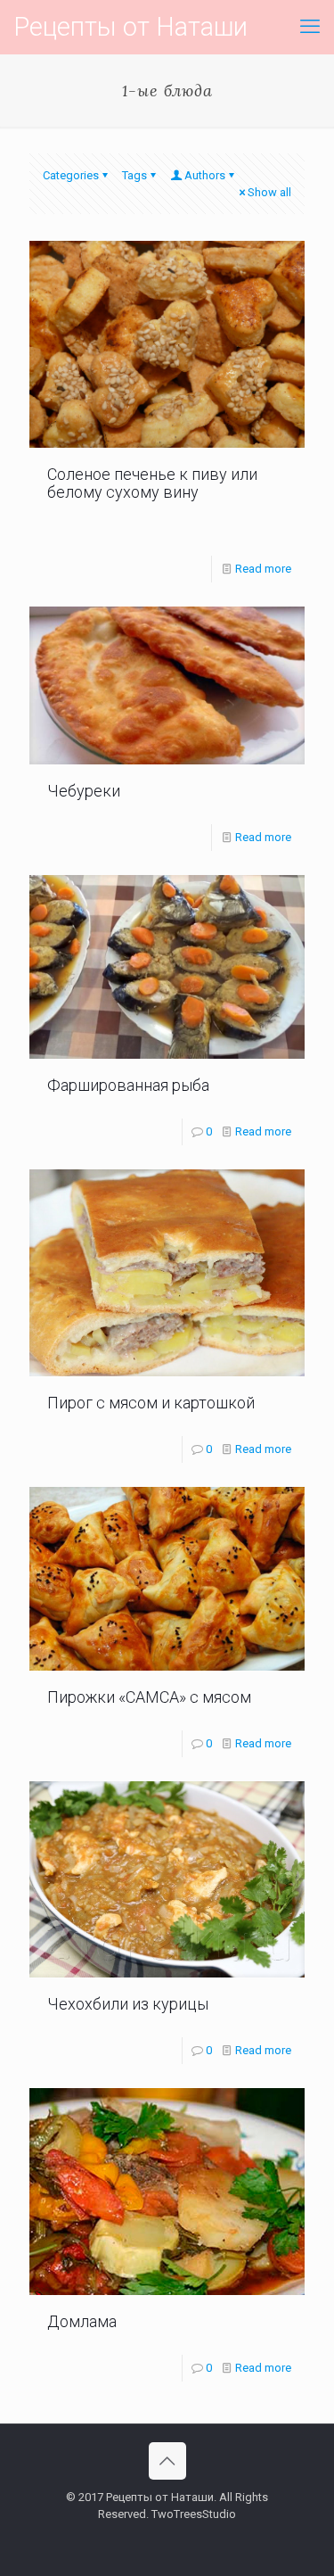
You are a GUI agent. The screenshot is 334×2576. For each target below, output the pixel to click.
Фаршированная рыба (128, 1085)
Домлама (82, 2321)
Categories (71, 175)
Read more (263, 569)
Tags (134, 175)
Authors (205, 175)
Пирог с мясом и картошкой (151, 1403)
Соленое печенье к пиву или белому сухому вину (152, 483)
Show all (269, 192)
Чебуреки (84, 791)
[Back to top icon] (167, 2461)
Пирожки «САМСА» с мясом (149, 1697)
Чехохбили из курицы (128, 2004)
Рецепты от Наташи (130, 27)
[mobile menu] (310, 27)
